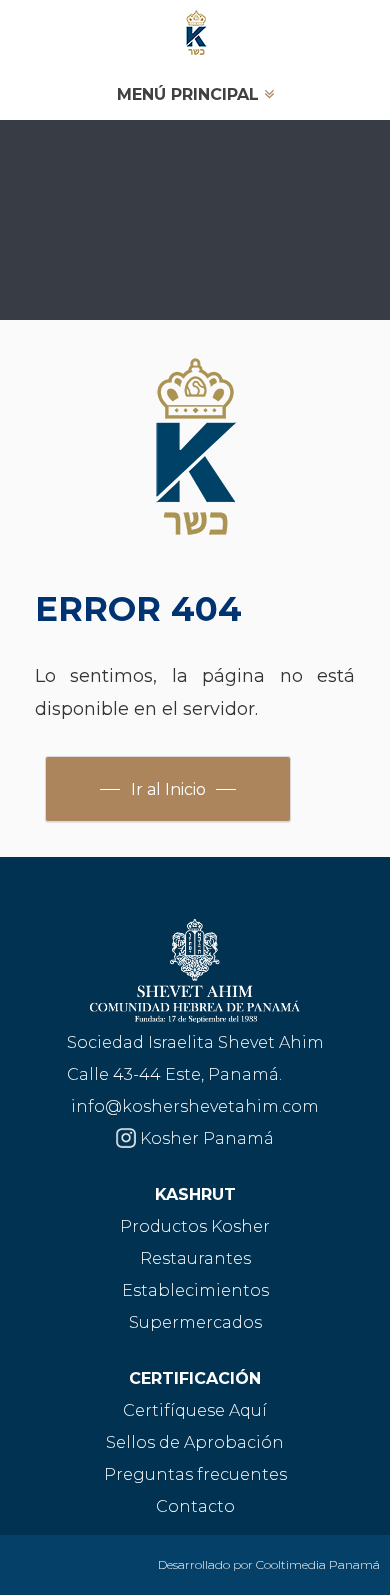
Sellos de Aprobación (195, 1442)
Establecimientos (195, 1290)
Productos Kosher (195, 1226)
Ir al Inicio (168, 789)
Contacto (195, 1506)
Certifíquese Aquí (195, 1410)
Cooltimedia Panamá (318, 1564)
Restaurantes (195, 1258)
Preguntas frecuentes (195, 1474)
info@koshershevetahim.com (195, 1106)
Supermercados (195, 1322)
